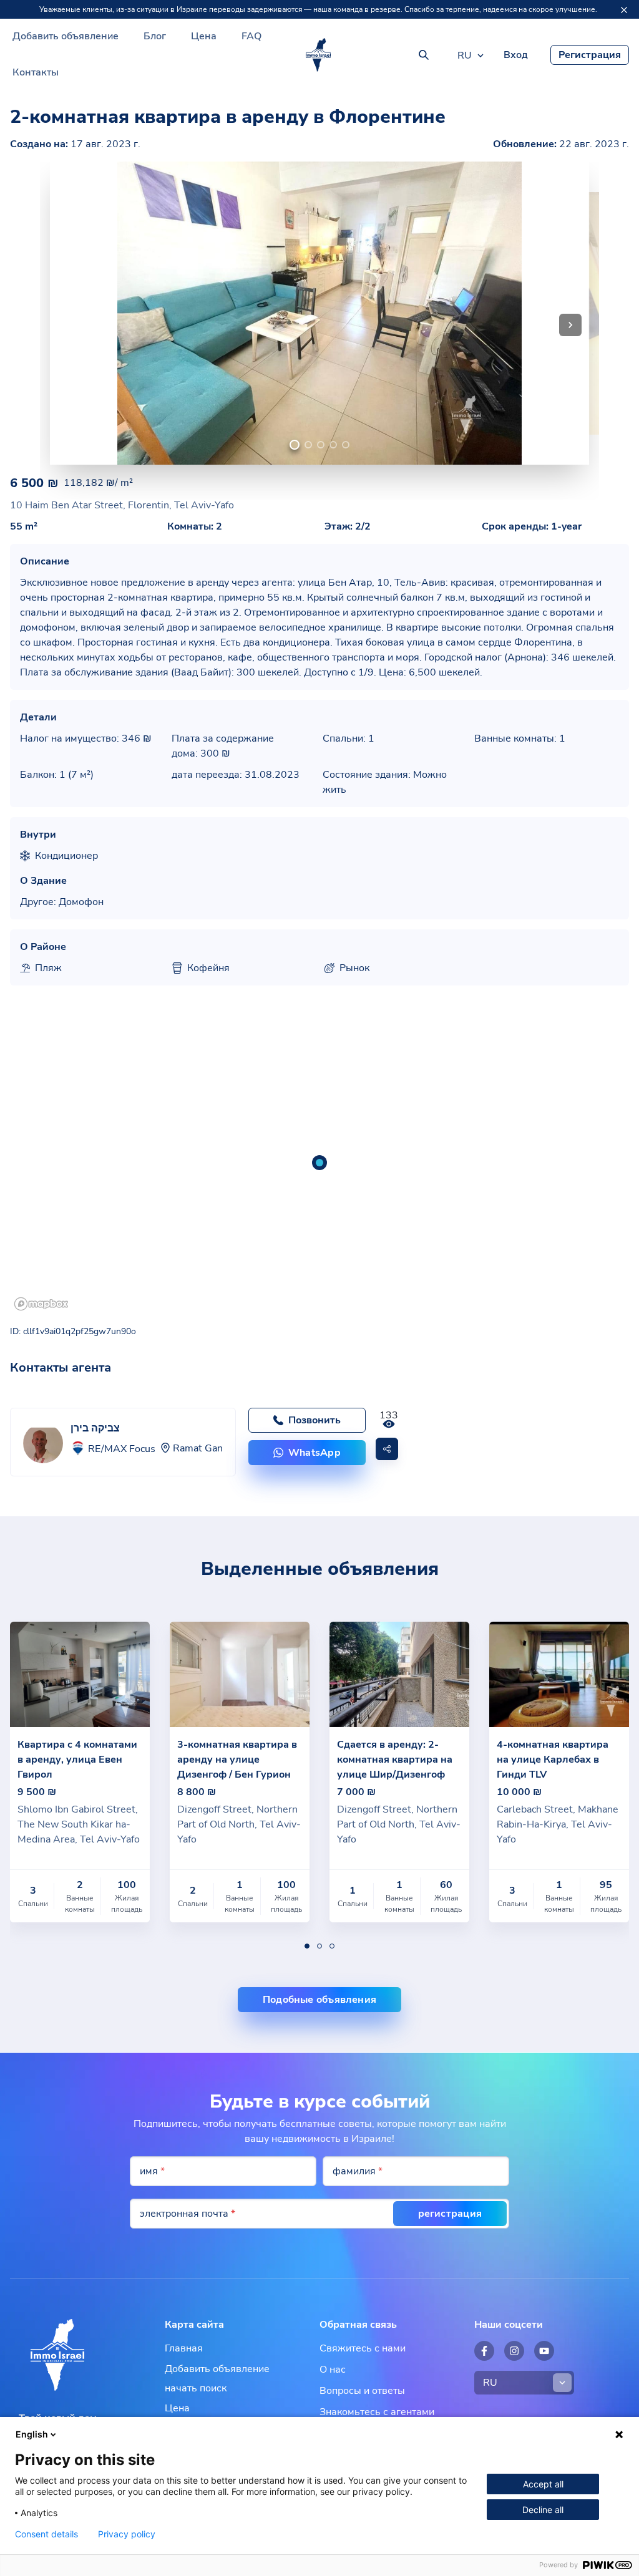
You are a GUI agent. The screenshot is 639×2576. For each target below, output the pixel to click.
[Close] (624, 10)
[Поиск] (424, 55)
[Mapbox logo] (41, 1304)
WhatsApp (315, 1453)
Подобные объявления (319, 2000)
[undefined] (295, 445)
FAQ (251, 36)
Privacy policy (127, 2534)
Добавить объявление (66, 36)
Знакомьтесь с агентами (377, 2412)
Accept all (543, 2484)
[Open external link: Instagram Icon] (514, 2351)
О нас (333, 2370)
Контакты (36, 72)
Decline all (543, 2510)
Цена (204, 36)
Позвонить (315, 1420)
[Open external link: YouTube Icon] (544, 2351)
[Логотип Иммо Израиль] (318, 55)
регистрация (450, 2214)
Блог (155, 36)
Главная (184, 2348)
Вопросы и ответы (362, 2391)
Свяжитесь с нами (363, 2348)
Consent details (46, 2534)
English (32, 2434)
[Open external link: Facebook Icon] (484, 2351)
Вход (516, 55)
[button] (570, 325)
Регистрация (590, 55)
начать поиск (196, 2388)
